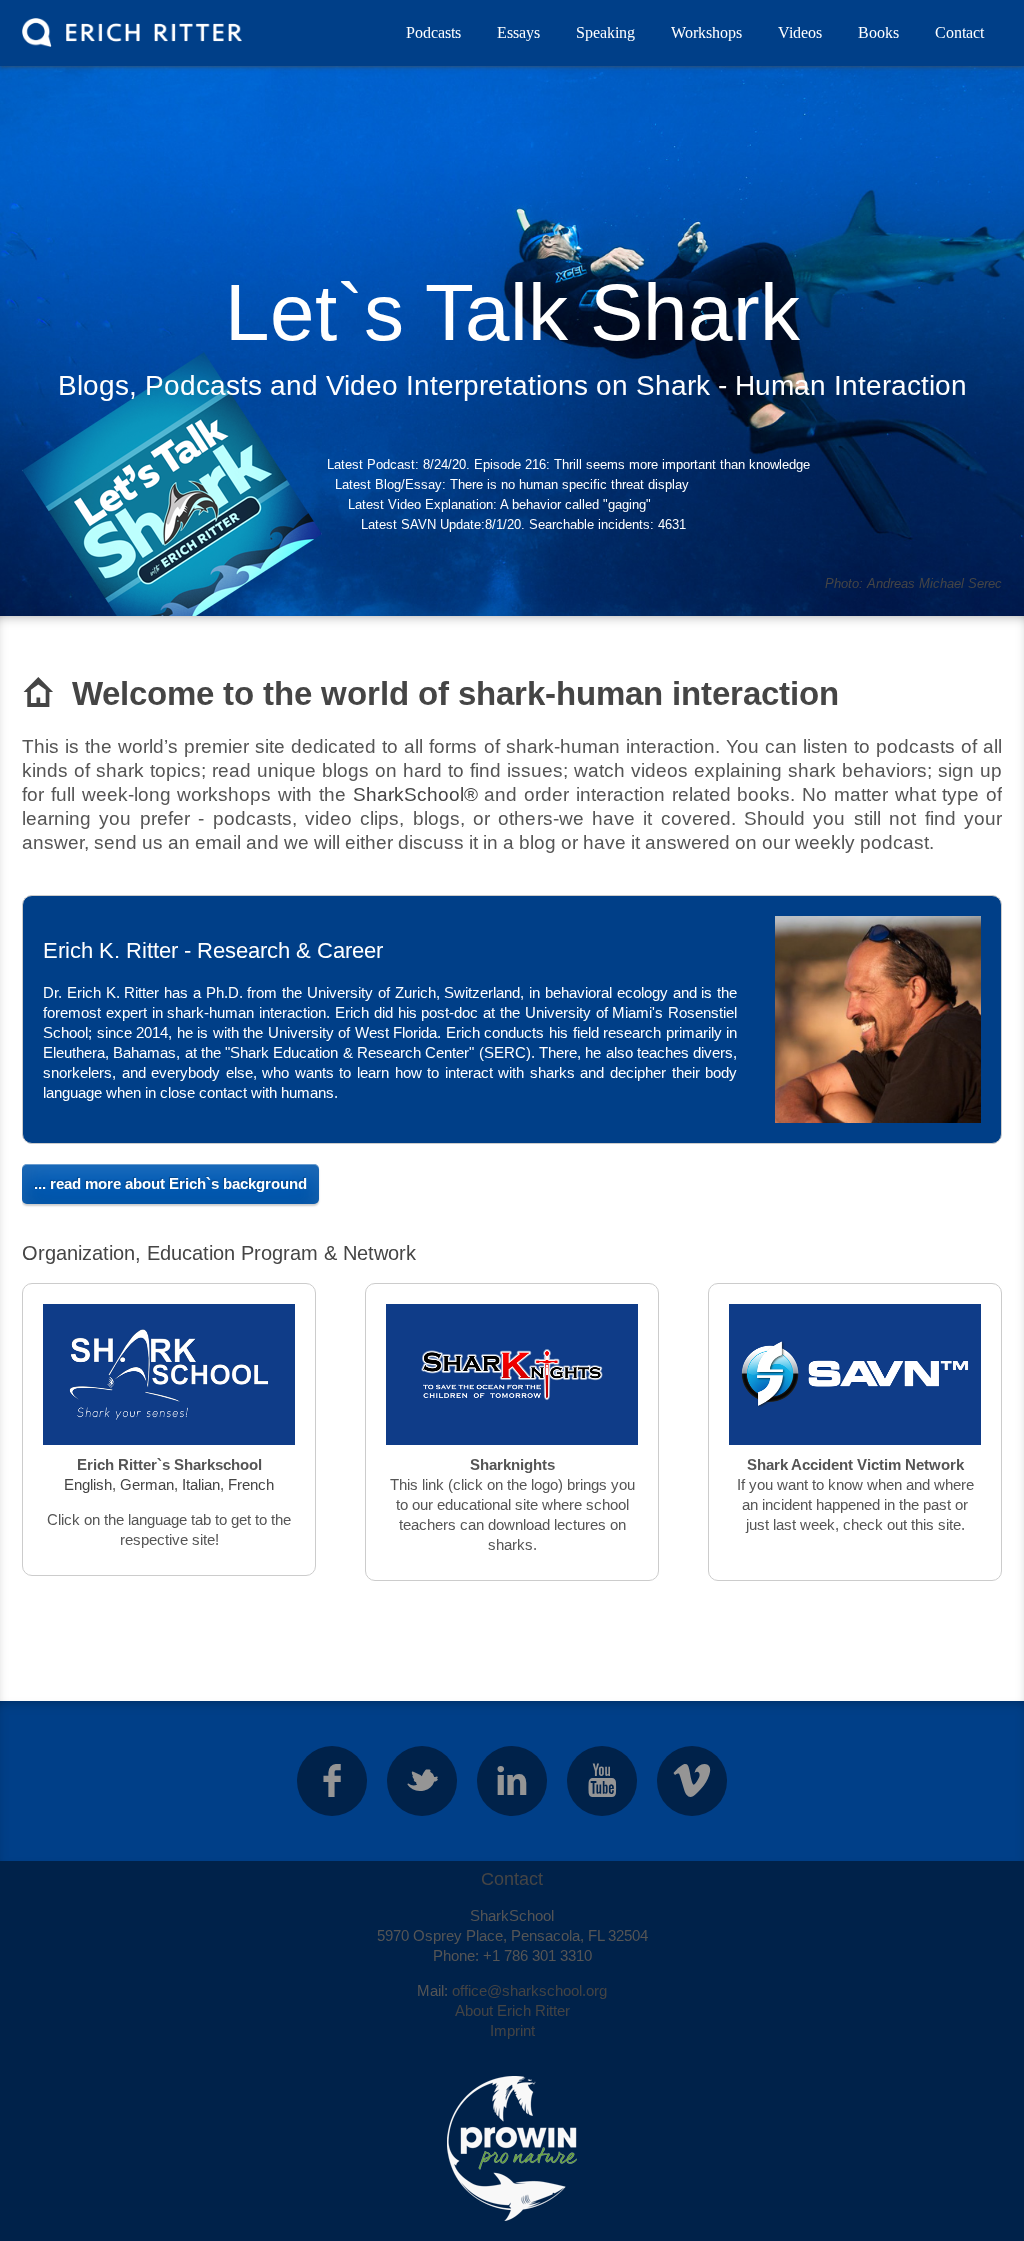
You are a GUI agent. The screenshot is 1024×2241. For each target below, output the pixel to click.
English (88, 1484)
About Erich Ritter (512, 2010)
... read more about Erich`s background (170, 1183)
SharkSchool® (415, 794)
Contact (959, 32)
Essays (518, 32)
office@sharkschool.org (529, 1990)
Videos (800, 32)
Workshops (706, 32)
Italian (201, 1484)
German (147, 1484)
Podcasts (433, 32)
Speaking (605, 32)
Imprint (512, 2030)
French (251, 1484)
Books (878, 32)
